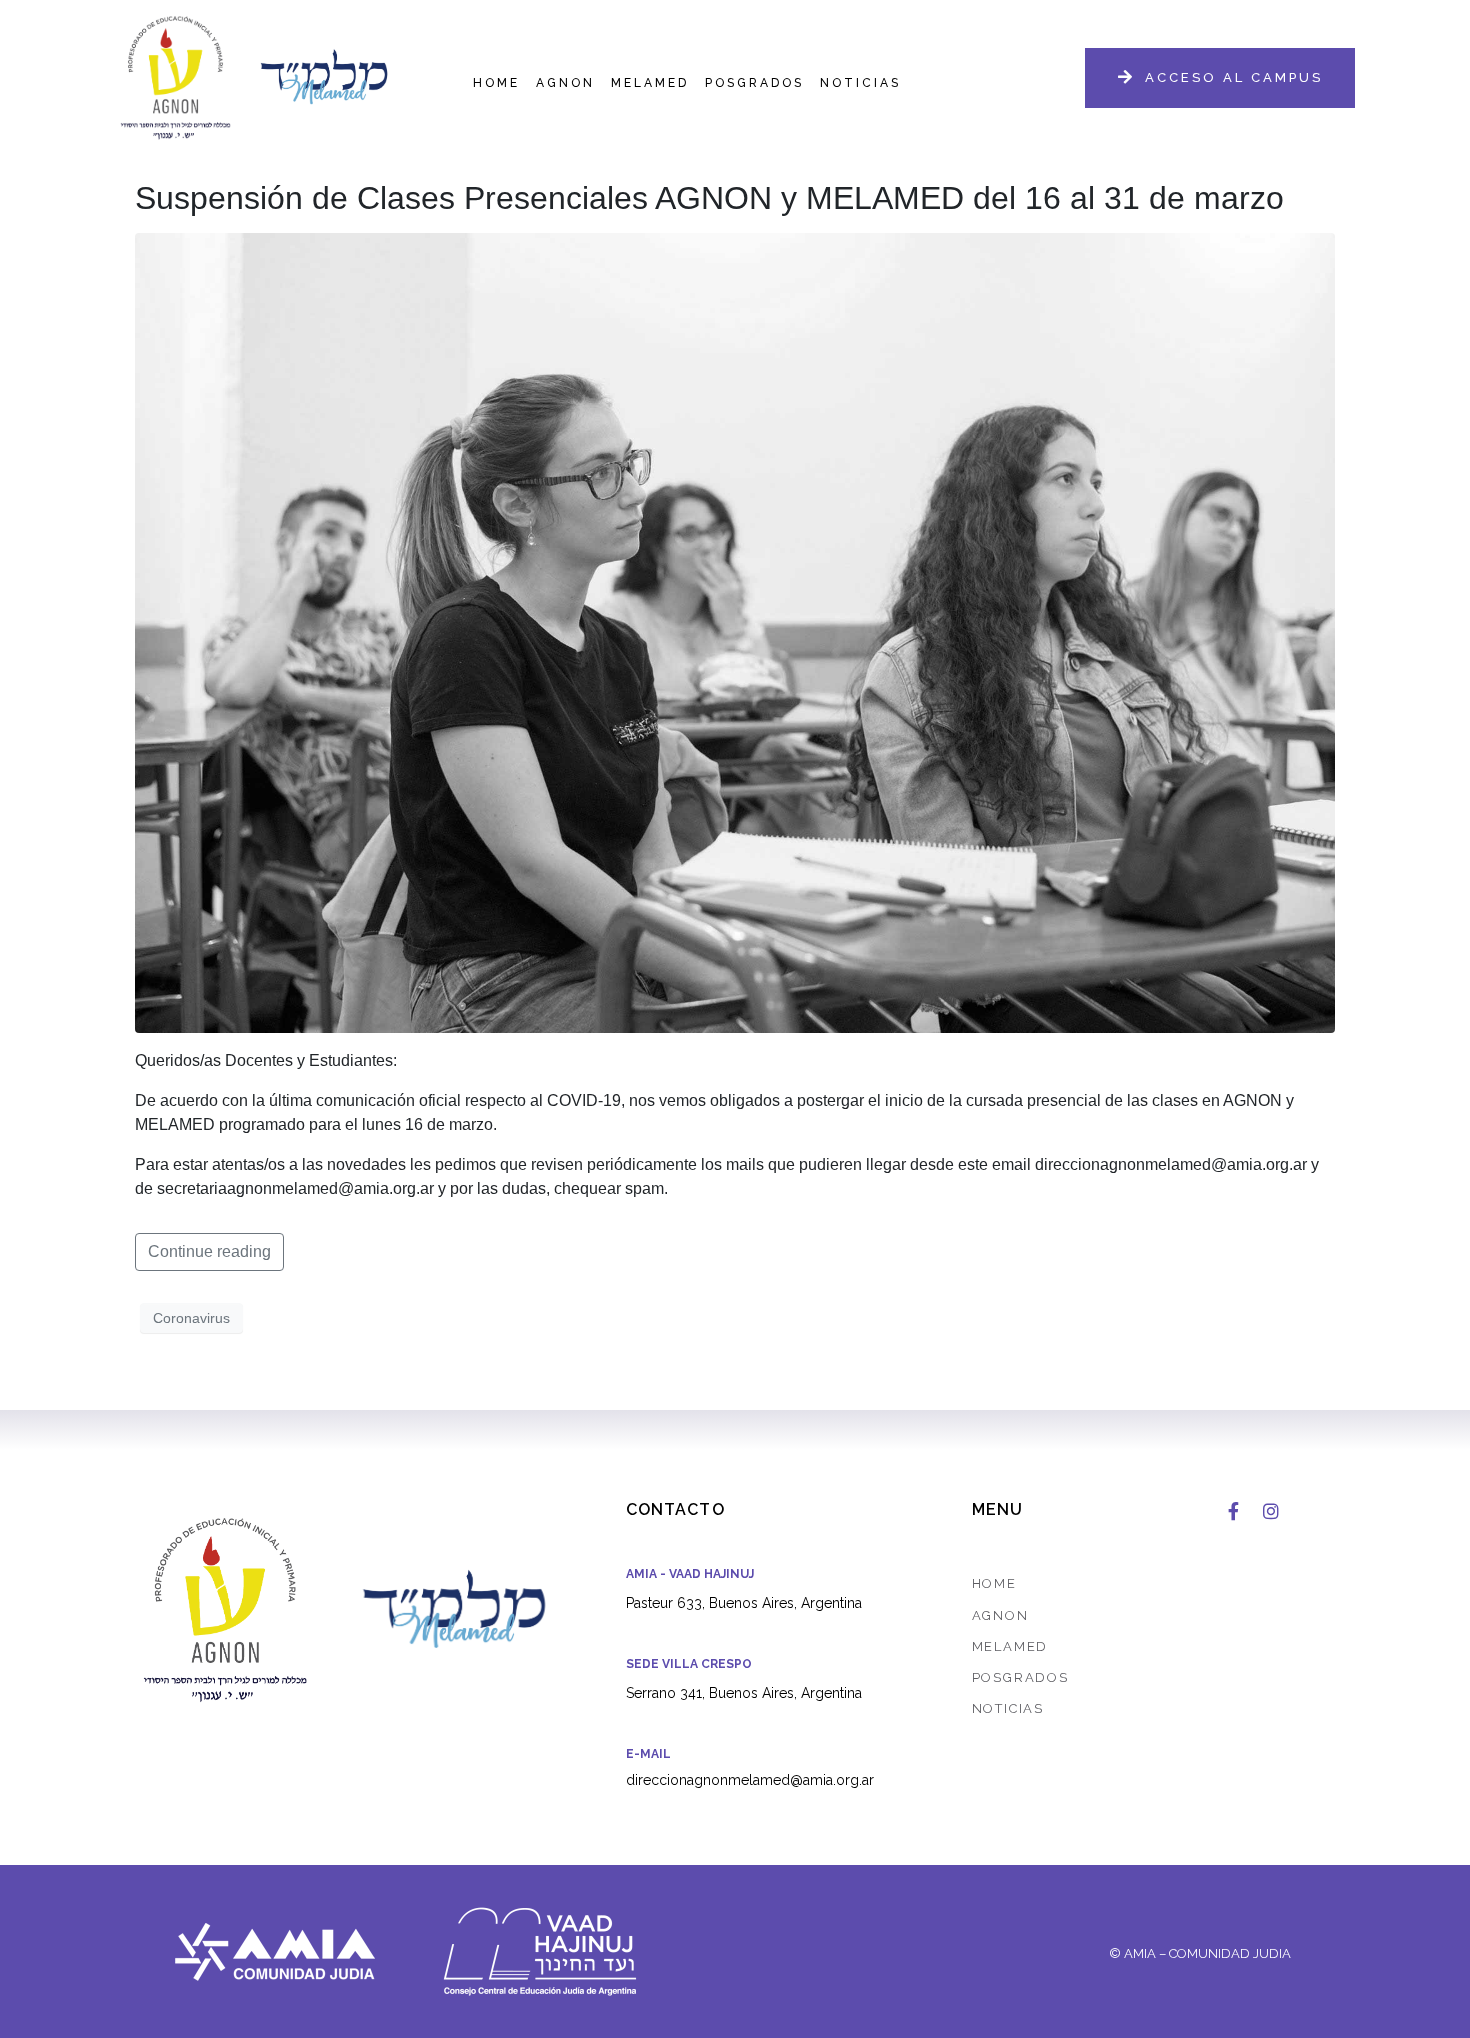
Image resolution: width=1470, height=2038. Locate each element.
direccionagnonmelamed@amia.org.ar (750, 1780)
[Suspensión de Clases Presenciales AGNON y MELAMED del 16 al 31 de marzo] (735, 632)
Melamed (650, 83)
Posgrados (754, 83)
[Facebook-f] (1233, 1511)
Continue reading (209, 1251)
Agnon (565, 83)
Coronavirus (191, 1318)
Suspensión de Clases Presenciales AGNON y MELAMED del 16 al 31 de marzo (709, 198)
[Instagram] (1271, 1511)
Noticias (860, 83)
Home (496, 83)
